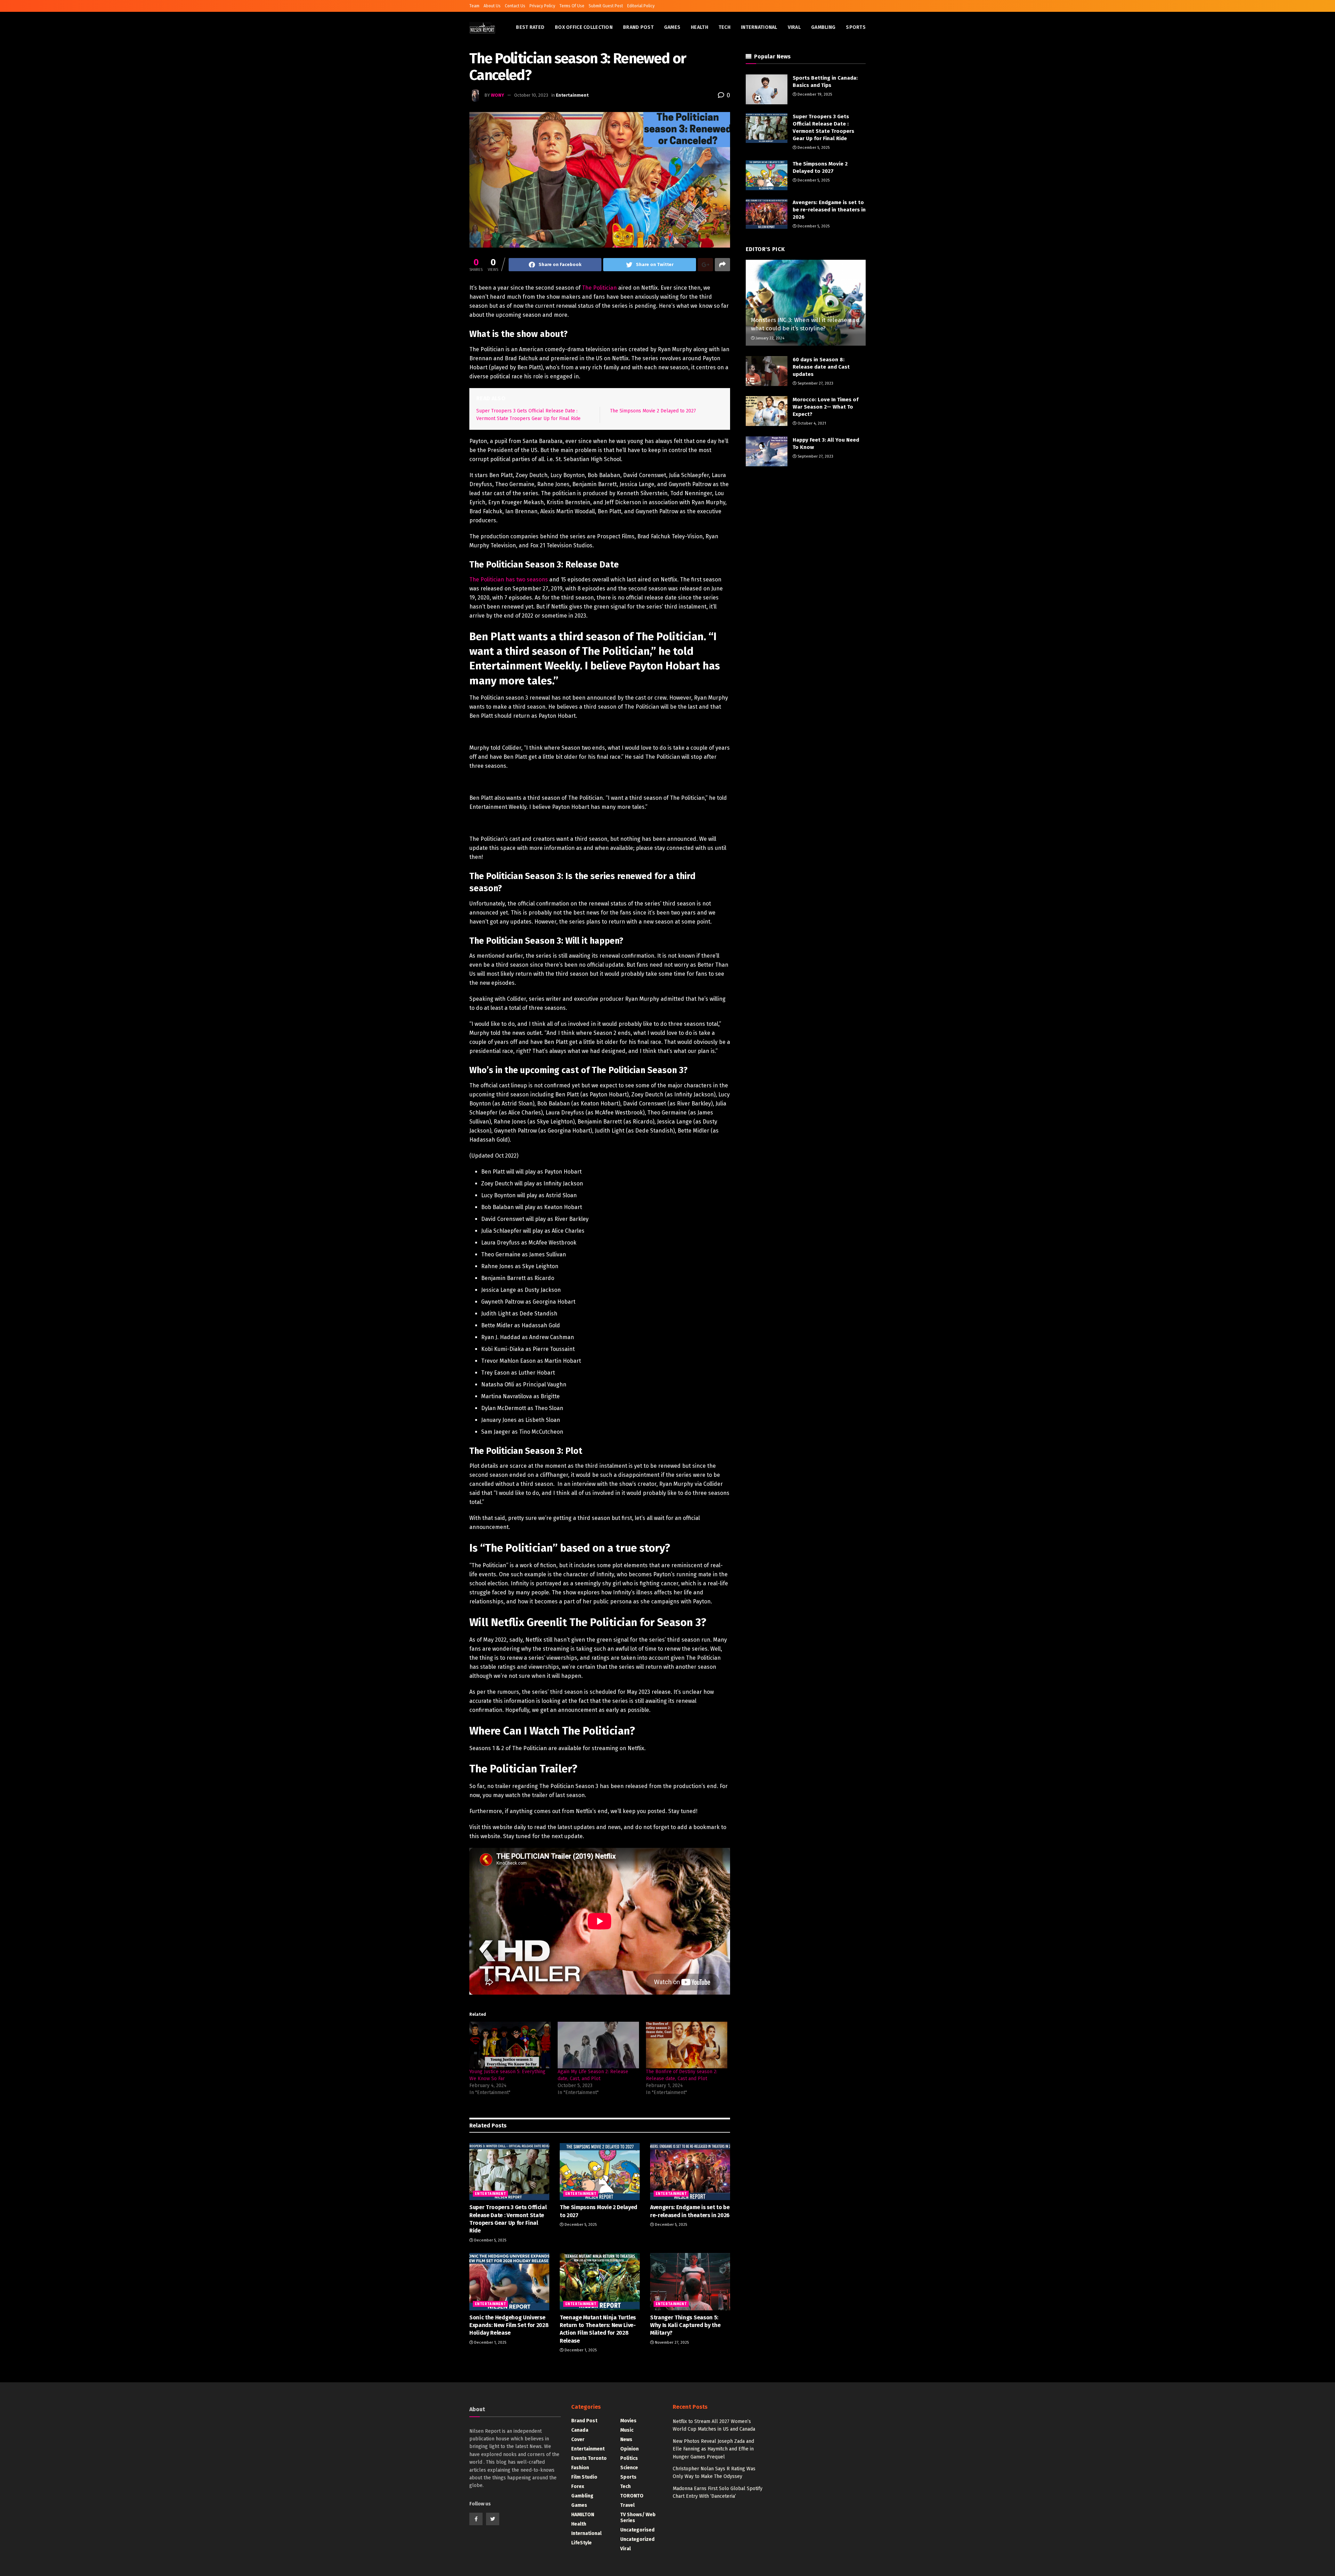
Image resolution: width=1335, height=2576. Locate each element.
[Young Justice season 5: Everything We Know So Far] (510, 2045)
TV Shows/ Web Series (638, 2518)
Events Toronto (589, 2458)
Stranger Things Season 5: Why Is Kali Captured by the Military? (685, 2325)
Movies (628, 2421)
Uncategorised (637, 2530)
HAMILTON (583, 2515)
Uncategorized (637, 2539)
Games (672, 27)
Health (699, 27)
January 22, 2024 (770, 338)
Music (627, 2430)
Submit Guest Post (606, 6)
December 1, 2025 (490, 2342)
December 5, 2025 (490, 2240)
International (759, 27)
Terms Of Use (572, 6)
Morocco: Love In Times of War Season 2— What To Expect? (826, 407)
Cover (578, 2440)
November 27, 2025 (671, 2342)
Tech (725, 27)
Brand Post (638, 27)
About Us (492, 6)
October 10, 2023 (531, 95)
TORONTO (632, 2496)
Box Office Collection (584, 27)
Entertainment (572, 95)
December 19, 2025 (814, 94)
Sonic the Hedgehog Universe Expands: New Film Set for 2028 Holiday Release (509, 2325)
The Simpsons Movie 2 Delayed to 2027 (653, 411)
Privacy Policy (542, 6)
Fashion (580, 2468)
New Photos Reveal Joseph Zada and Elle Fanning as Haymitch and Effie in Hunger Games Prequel (713, 2449)
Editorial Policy (641, 6)
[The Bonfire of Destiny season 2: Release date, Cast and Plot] (687, 2045)
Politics (629, 2458)
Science (629, 2468)
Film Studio (584, 2477)
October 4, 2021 (811, 423)
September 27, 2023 (815, 383)
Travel (627, 2505)
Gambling (823, 27)
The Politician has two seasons (509, 579)
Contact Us (515, 6)
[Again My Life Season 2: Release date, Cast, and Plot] (598, 2045)
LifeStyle (581, 2543)
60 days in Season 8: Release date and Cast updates (821, 367)
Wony (497, 95)
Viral (794, 27)
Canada (580, 2430)
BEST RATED (530, 27)
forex (578, 2486)
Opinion (629, 2449)
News (626, 2440)
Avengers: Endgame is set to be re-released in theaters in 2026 (829, 210)
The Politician (599, 288)
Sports (856, 27)
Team (474, 6)
